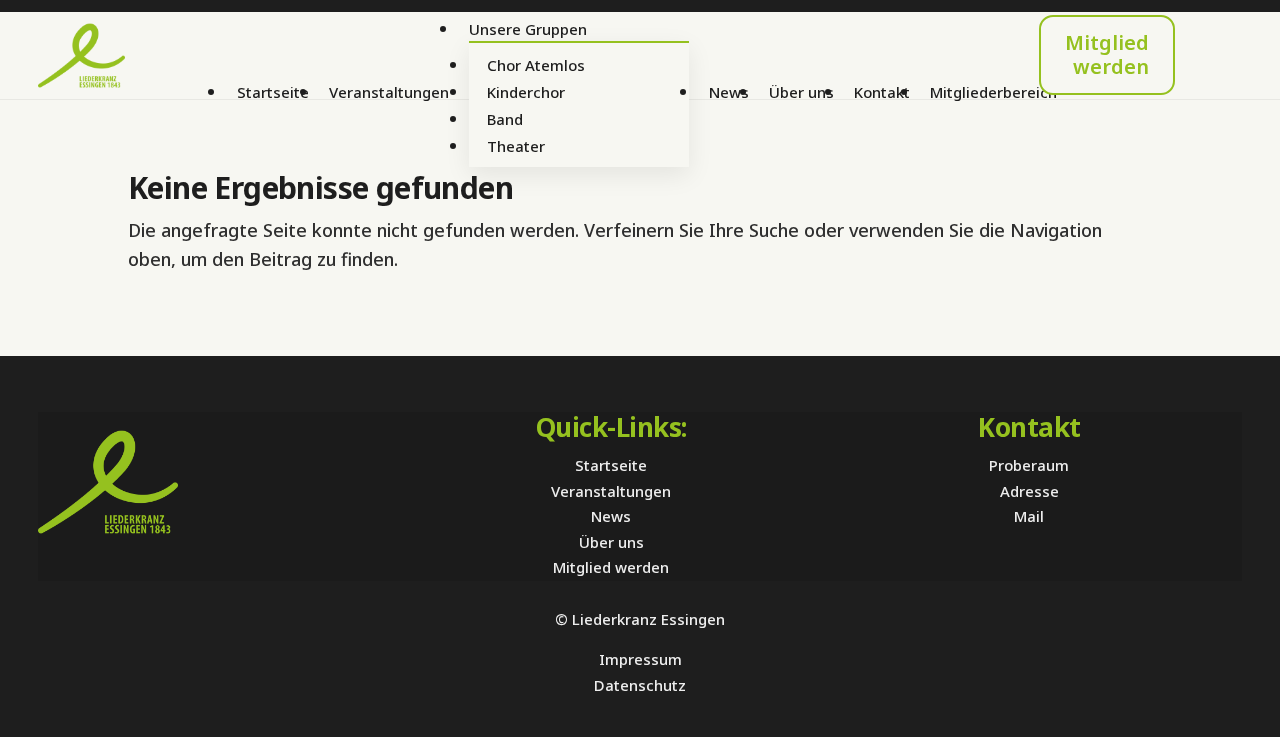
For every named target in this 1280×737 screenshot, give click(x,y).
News (729, 92)
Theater (516, 146)
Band (505, 119)
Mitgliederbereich (993, 92)
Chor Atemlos (536, 65)
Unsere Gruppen (528, 29)
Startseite (273, 92)
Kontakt (882, 92)
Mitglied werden (1107, 54)
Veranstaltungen (389, 92)
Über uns (801, 92)
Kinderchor (526, 92)
